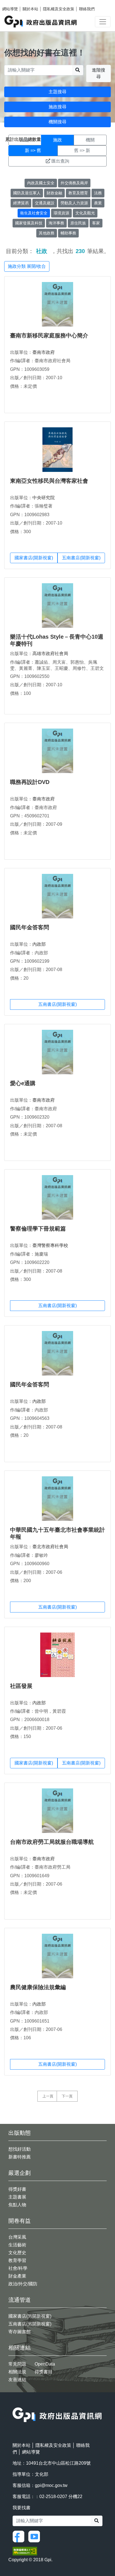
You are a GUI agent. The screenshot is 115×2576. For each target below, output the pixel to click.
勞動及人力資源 (74, 203)
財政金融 (54, 193)
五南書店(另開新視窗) (30, 2324)
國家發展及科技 (29, 223)
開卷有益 (20, 2221)
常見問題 (17, 2364)
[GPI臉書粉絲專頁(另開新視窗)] (20, 2536)
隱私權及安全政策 (59, 9)
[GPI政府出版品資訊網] (41, 22)
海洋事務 (56, 223)
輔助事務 (68, 233)
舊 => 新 (82, 150)
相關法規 (17, 2372)
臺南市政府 (44, 352)
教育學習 (17, 2260)
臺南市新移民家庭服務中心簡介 (49, 335)
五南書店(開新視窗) (81, 558)
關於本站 (30, 9)
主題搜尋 (57, 92)
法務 (98, 193)
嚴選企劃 (20, 2173)
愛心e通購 (23, 1083)
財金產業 (17, 2276)
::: (14, 2404)
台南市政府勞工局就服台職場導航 (52, 1842)
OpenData (45, 2364)
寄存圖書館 (20, 2332)
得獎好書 (17, 2189)
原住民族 (78, 223)
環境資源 (61, 213)
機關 (90, 140)
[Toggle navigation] (103, 22)
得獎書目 (44, 2372)
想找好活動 (20, 2149)
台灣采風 (17, 2237)
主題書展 (17, 2197)
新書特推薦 (20, 2157)
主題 (25, 140)
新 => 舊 (33, 150)
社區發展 (21, 1686)
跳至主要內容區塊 (16, 3)
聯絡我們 (87, 9)
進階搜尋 (99, 73)
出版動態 (20, 2133)
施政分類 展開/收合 (27, 266)
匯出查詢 (60, 161)
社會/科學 (18, 2268)
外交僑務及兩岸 (74, 183)
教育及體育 (78, 193)
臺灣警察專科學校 (50, 1245)
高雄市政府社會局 (50, 654)
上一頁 (48, 2096)
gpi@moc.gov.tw (51, 2485)
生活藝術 (17, 2245)
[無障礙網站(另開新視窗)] (25, 2551)
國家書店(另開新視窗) (30, 2316)
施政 (57, 140)
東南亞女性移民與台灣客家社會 (49, 481)
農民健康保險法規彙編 (38, 1987)
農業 (98, 203)
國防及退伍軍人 (27, 193)
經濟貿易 (21, 203)
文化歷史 (17, 2253)
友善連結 (17, 2380)
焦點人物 (17, 2205)
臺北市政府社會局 (50, 1547)
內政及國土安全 (41, 183)
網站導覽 (10, 9)
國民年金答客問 (30, 927)
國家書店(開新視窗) (34, 558)
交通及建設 (45, 203)
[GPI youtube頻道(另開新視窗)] (35, 2536)
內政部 (39, 944)
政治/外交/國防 (23, 2284)
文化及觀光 (85, 213)
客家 (96, 223)
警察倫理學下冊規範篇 (38, 1229)
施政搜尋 (57, 107)
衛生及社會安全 (34, 213)
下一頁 (67, 2096)
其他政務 (47, 233)
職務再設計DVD (30, 782)
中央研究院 (44, 498)
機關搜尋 (57, 122)
